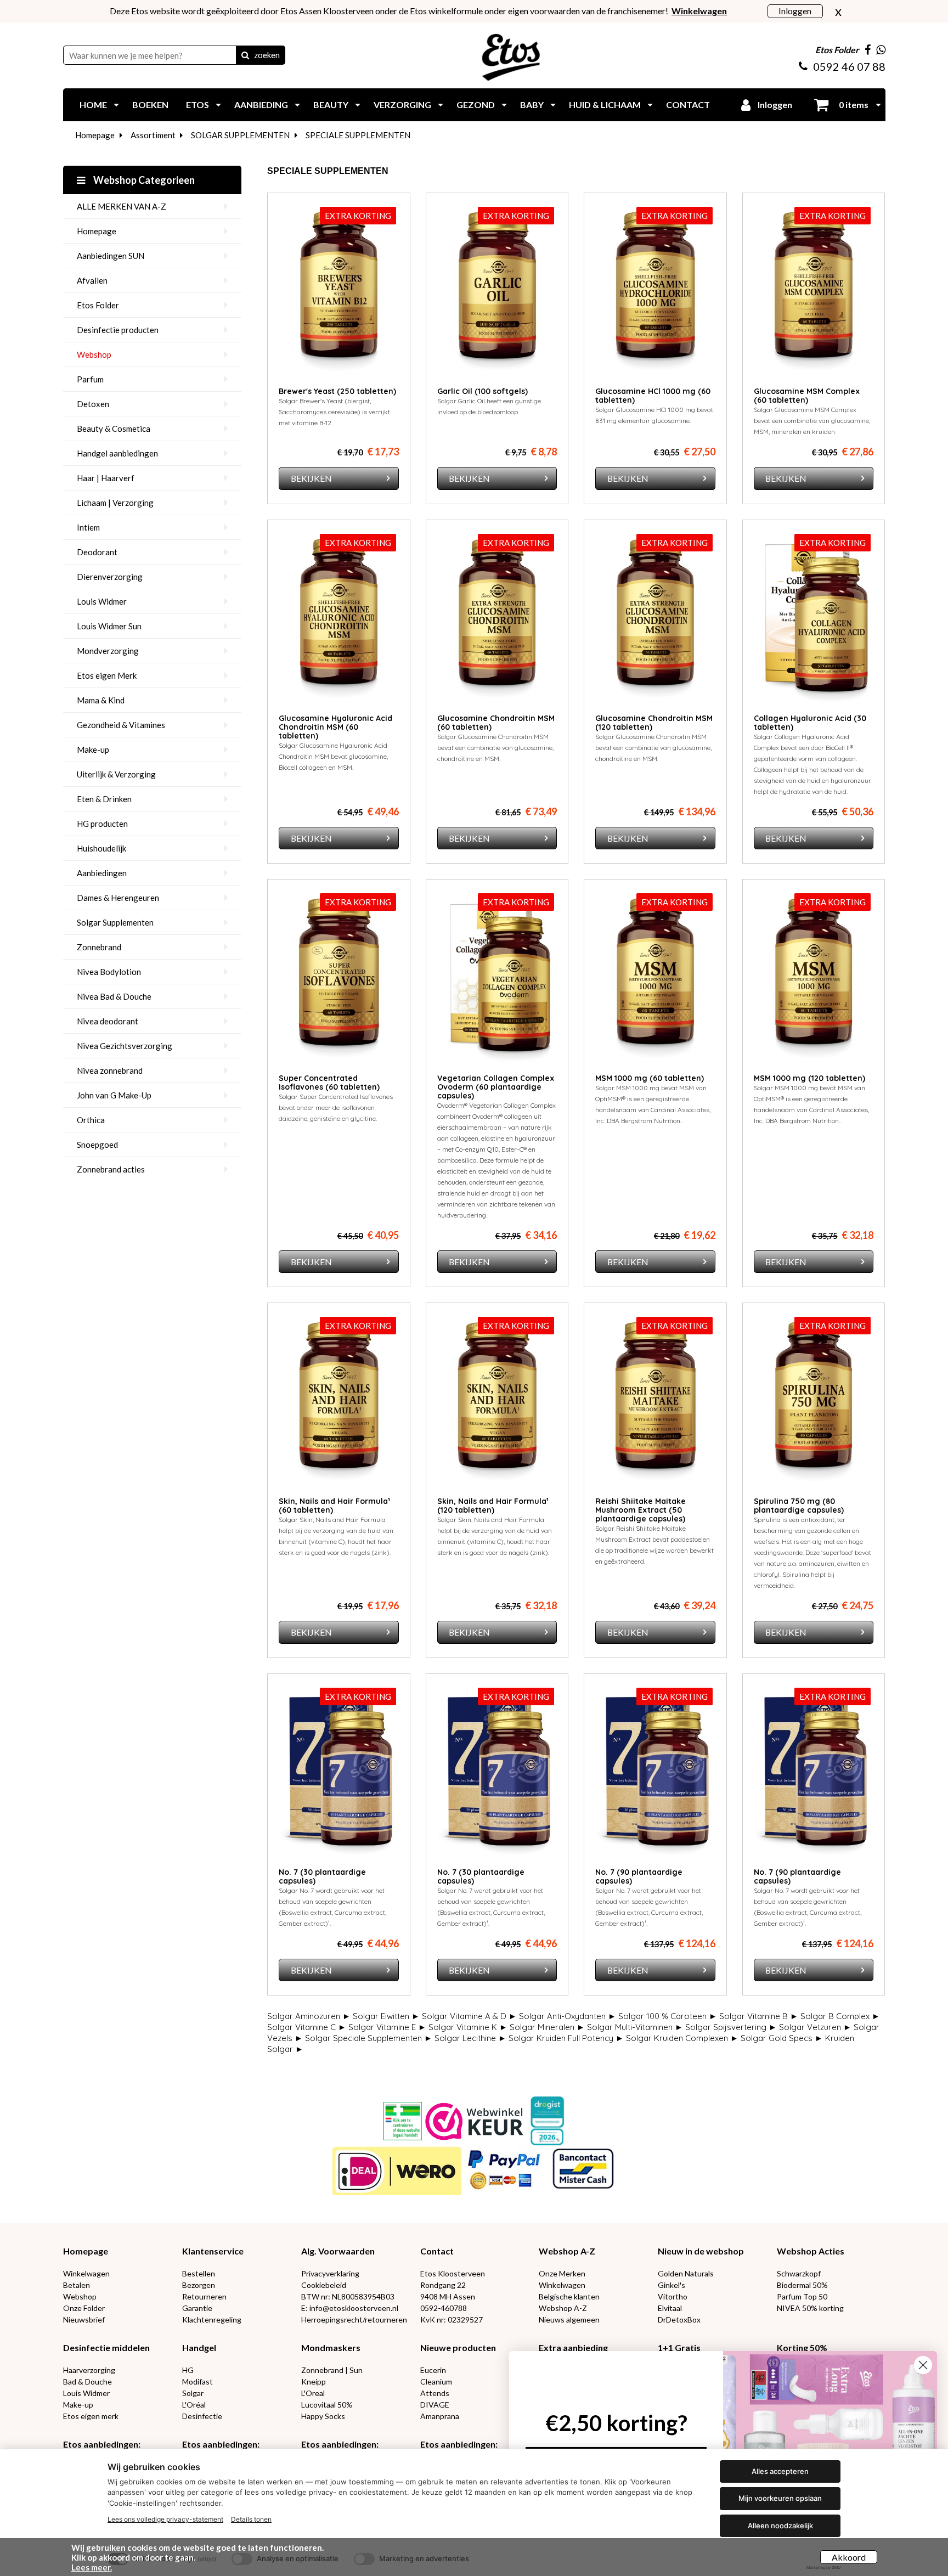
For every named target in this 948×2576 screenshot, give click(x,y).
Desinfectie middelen (106, 2347)
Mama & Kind (101, 700)
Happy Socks (323, 2416)
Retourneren (204, 2296)
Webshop (94, 354)
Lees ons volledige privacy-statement (165, 2519)
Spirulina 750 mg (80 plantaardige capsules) (799, 1506)
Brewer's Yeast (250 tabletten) (337, 391)
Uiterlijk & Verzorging (116, 774)
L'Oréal (194, 2405)
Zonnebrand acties (111, 1169)
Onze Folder (84, 2308)
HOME (93, 105)
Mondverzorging (108, 651)
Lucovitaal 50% (327, 2405)
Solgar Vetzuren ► (815, 2027)
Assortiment (153, 135)
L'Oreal (313, 2393)
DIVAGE (435, 2405)
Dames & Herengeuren (118, 898)
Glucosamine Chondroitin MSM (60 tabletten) (496, 723)
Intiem (88, 527)
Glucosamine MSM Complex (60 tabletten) (807, 396)
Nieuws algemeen (569, 2319)
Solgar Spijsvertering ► (731, 2027)
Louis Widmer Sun (109, 626)
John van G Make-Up (114, 1095)
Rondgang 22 (443, 2285)
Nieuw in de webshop (701, 2251)
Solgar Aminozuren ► (309, 2016)
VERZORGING (402, 105)
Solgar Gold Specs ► (782, 2038)
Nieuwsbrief (84, 2319)
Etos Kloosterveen (453, 2273)
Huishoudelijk (101, 848)
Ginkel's (672, 2285)
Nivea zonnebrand (110, 1070)
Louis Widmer (102, 601)
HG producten (102, 824)
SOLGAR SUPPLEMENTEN (240, 135)
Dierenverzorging (110, 577)
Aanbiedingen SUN (111, 256)
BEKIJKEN (311, 478)
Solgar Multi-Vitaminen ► (635, 2027)
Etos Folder (98, 305)
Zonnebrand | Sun (332, 2370)
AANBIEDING (261, 105)
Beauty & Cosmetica (114, 429)
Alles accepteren (780, 2471)
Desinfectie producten (118, 330)
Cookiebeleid (324, 2285)
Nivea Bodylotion (109, 972)
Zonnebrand (99, 947)
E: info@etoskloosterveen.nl (350, 2308)
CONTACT (688, 105)
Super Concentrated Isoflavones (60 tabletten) (329, 1083)
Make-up (93, 749)
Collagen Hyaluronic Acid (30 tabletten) (810, 723)
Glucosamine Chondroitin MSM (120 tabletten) (654, 723)
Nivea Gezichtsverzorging (125, 1046)
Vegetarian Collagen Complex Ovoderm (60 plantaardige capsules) (496, 1087)
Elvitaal (670, 2308)
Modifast (198, 2381)
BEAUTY (331, 105)
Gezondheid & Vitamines (121, 725)
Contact (437, 2251)
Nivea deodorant (108, 1021)
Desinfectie (202, 2416)
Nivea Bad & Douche (114, 996)
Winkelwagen (86, 2273)
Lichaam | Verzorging (115, 503)
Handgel (199, 2347)
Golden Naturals (686, 2273)
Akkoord (849, 2557)
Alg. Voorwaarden (338, 2251)
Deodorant (97, 552)
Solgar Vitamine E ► (387, 2027)
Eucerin (433, 2370)
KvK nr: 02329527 (452, 2319)
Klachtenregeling (212, 2319)
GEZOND (476, 105)
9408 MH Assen (448, 2296)
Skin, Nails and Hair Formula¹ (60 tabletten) (334, 1506)
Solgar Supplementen (115, 922)
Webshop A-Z (567, 2251)
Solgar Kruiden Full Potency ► (566, 2038)
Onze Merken (562, 2273)
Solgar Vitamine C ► (307, 2027)
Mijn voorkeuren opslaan (780, 2498)
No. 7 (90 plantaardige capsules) (639, 1876)
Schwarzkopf (799, 2273)
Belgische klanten (569, 2296)
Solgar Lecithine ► (470, 2038)
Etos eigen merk (91, 2416)
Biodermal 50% (802, 2285)
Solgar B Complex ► (840, 2016)
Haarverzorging (89, 2370)
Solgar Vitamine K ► (468, 2027)
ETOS (198, 105)
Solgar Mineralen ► (547, 2027)
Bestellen (199, 2273)
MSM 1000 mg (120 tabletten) (809, 1078)
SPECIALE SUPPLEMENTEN (358, 135)
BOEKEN (150, 105)
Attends (435, 2393)
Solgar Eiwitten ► (386, 2016)
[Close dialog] (923, 2365)
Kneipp (314, 2381)
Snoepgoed (97, 1145)
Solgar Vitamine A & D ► (469, 2016)
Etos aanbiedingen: (102, 2444)
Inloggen (795, 11)
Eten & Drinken (104, 799)
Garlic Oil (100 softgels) (483, 391)
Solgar (193, 2393)
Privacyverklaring (330, 2273)
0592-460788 (444, 2308)
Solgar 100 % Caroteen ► (668, 2016)
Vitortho (673, 2296)
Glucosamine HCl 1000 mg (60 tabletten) (653, 396)
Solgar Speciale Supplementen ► (369, 2038)
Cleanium (436, 2381)
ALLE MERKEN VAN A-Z (122, 206)
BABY (532, 105)
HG (188, 2370)
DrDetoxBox (679, 2319)
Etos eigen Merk (107, 675)
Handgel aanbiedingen (117, 453)
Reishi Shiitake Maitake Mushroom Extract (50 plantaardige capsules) (641, 1510)
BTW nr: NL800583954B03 (348, 2296)
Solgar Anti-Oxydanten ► (568, 2016)
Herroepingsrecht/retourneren (354, 2319)
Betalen (77, 2285)
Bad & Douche (88, 2381)
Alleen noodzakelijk (780, 2526)
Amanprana (440, 2416)
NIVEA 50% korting (810, 2308)
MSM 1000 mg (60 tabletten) (650, 1078)
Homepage (95, 135)
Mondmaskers (331, 2347)
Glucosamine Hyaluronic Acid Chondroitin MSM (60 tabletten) (335, 727)
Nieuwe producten (458, 2347)
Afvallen (92, 280)
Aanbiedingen (102, 873)
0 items (853, 105)
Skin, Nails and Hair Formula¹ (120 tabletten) (493, 1506)
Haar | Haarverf (106, 478)
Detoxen (93, 404)
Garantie (197, 2308)
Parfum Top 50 (802, 2296)
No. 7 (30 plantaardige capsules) (322, 1876)
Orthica (91, 1120)
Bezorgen (199, 2285)
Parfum (90, 379)
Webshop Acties (811, 2251)
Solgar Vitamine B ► (759, 2016)
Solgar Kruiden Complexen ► (682, 2038)
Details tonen (251, 2519)
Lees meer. (92, 2567)
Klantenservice (213, 2251)
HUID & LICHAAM (605, 105)
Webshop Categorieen (143, 180)
